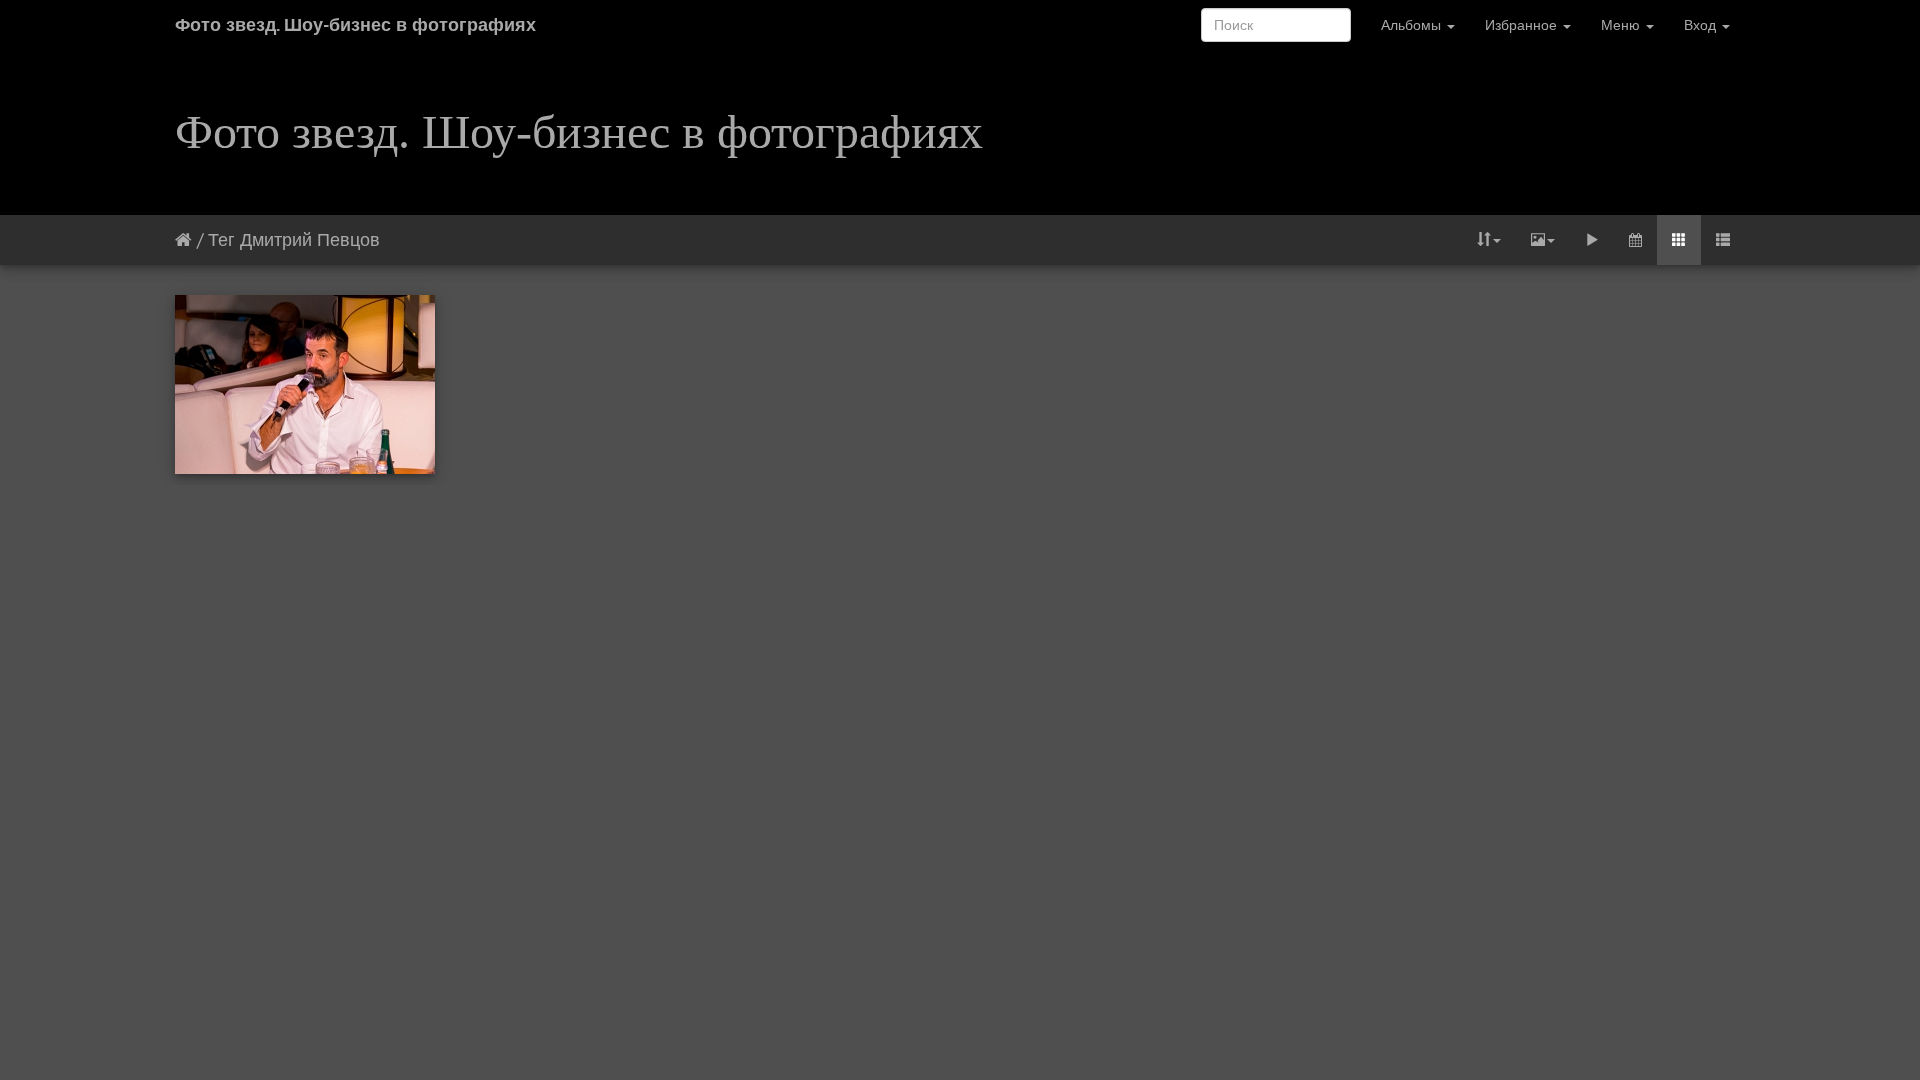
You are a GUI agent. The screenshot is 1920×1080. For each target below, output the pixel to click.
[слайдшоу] (1592, 240)
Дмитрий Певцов (310, 239)
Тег (221, 239)
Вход (1702, 25)
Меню (1622, 25)
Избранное (1523, 25)
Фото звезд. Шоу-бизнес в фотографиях (355, 24)
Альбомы (1413, 25)
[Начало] (183, 239)
